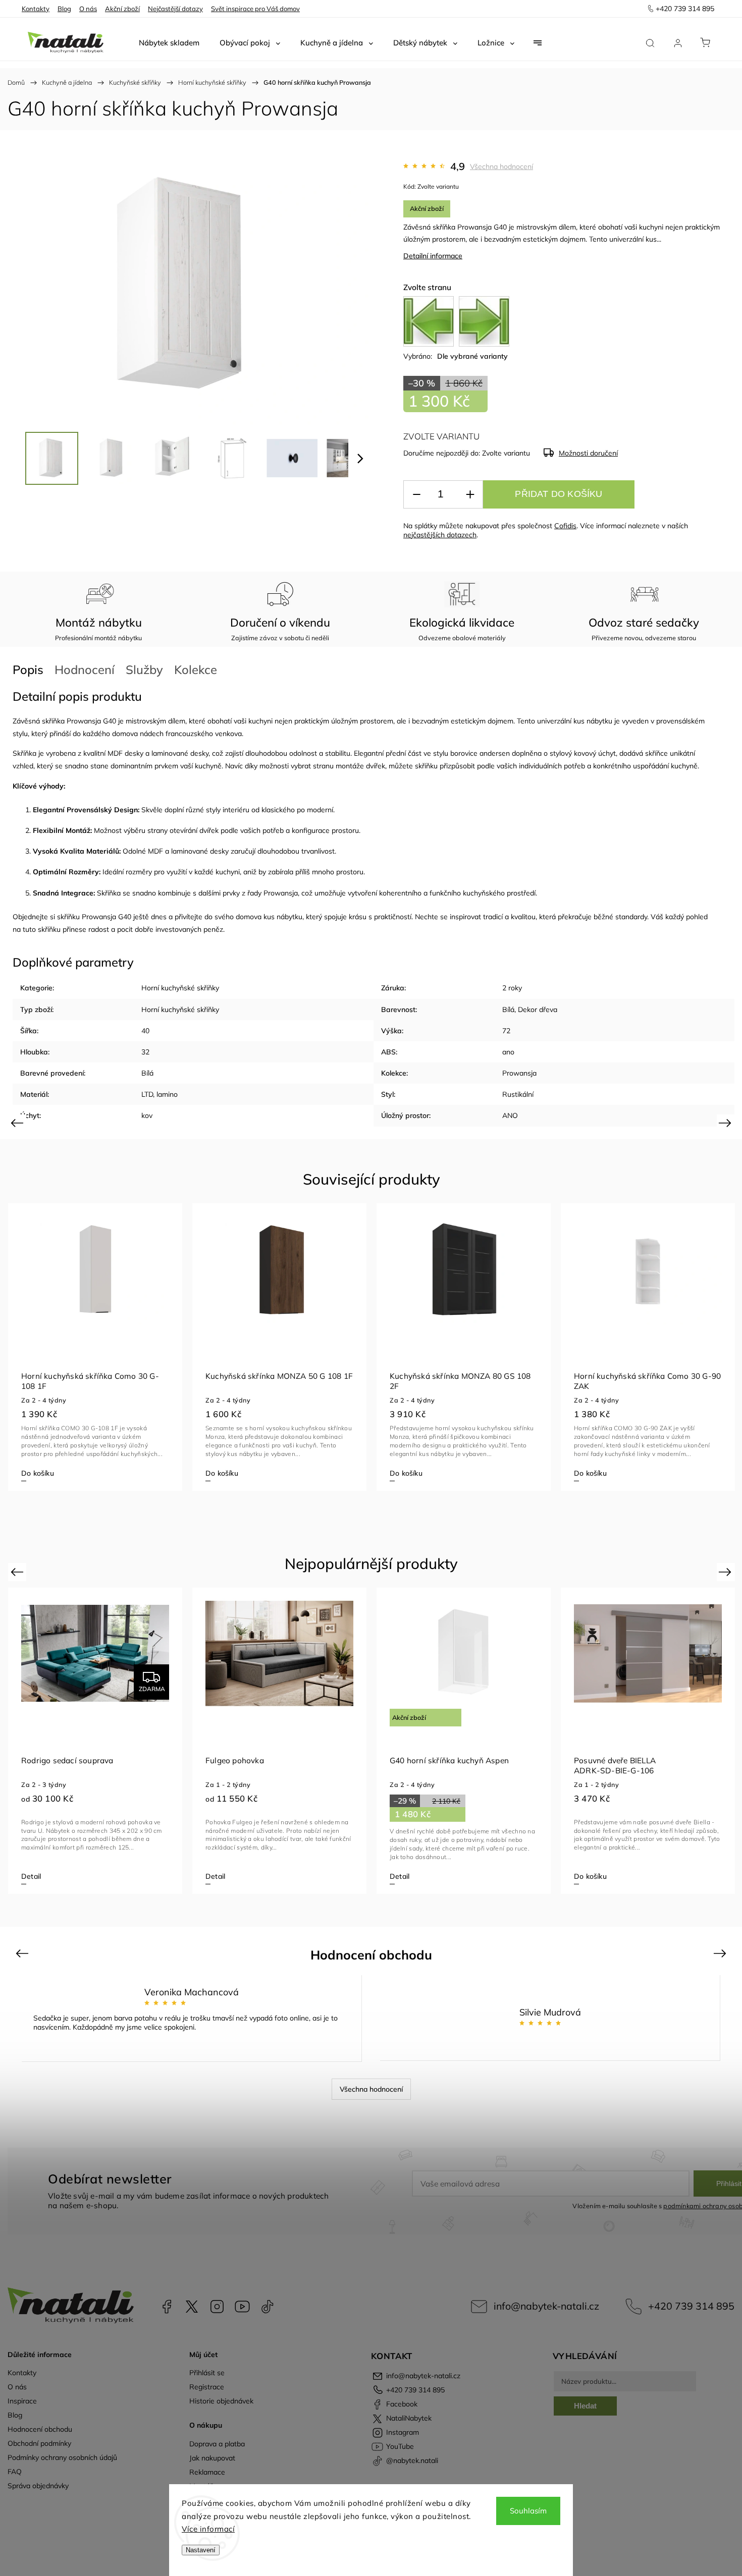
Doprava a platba (217, 2444)
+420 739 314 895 (691, 2306)
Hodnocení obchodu (40, 2429)
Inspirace (22, 2401)
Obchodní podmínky (39, 2443)
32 (145, 1052)
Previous (18, 1123)
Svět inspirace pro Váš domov (255, 9)
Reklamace (207, 2472)
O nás (88, 9)
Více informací (208, 2529)
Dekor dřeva (538, 1010)
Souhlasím (528, 2511)
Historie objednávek (221, 2401)
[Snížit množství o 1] (416, 495)
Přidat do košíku (559, 494)
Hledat (585, 2406)
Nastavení (201, 2550)
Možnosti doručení (588, 453)
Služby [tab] (144, 669)
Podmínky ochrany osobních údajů (62, 2457)
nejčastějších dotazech (440, 535)
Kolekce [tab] (196, 669)
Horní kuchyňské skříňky (180, 988)
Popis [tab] (28, 669)
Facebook (167, 2307)
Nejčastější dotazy (175, 9)
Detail (584, 1473)
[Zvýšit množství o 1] (470, 495)
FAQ (15, 2472)
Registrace (207, 2387)
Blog (64, 9)
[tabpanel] (95, 1347)
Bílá (508, 1010)
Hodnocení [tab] (85, 669)
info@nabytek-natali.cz (546, 2306)
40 (145, 1031)
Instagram (217, 2307)
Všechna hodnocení (501, 166)
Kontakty (36, 9)
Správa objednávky (38, 2486)
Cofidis (565, 526)
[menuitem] (169, 43)
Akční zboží (122, 9)
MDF (115, 753)
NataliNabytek (192, 2307)
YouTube (242, 2307)
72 (506, 1031)
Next (727, 1123)
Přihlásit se (207, 2373)
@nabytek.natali (268, 2307)
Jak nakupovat (212, 2458)
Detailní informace (433, 256)
